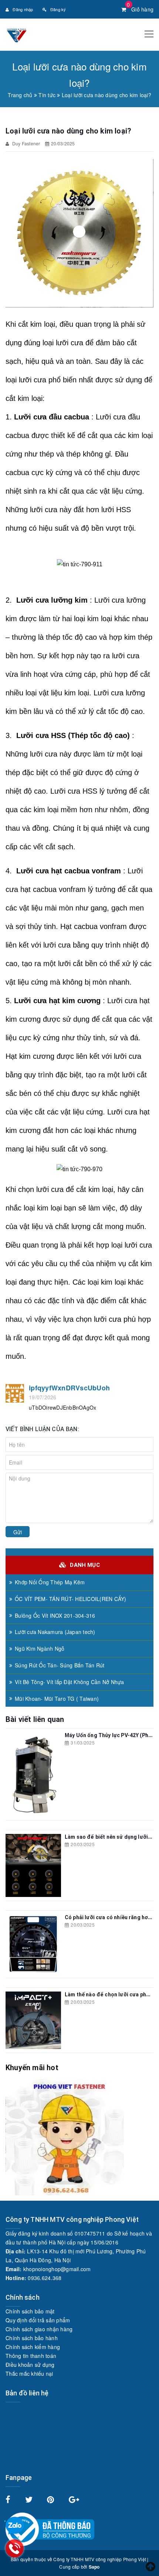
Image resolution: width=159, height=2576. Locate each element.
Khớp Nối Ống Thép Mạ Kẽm (50, 1582)
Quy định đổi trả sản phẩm (38, 2320)
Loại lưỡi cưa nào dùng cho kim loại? (68, 131)
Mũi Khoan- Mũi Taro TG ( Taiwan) (57, 1699)
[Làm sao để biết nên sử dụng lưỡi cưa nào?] (33, 1865)
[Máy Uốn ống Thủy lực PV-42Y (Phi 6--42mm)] (33, 1774)
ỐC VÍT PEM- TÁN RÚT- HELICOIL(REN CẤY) (71, 1599)
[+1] (74, 2500)
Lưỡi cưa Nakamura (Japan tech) (55, 1632)
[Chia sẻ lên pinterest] (51, 2500)
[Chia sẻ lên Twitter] (30, 2500)
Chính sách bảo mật (30, 2311)
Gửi (18, 1532)
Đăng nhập (23, 9)
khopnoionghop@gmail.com (57, 2269)
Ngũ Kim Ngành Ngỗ (40, 1648)
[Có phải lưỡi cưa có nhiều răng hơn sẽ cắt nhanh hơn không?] (33, 1944)
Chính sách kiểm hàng (33, 2347)
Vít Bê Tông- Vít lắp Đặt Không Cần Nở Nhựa (70, 1682)
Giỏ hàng (140, 9)
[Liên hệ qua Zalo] (15, 2526)
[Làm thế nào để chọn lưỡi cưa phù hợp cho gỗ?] (33, 2020)
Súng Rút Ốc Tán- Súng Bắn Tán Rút (60, 1665)
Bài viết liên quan (35, 1719)
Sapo (94, 2567)
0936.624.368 (45, 2278)
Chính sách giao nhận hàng (39, 2329)
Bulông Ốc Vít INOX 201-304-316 (55, 1615)
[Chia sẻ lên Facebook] (9, 2500)
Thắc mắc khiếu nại (29, 2374)
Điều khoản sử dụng (30, 2365)
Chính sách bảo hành (32, 2338)
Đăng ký (58, 9)
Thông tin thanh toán (31, 2356)
